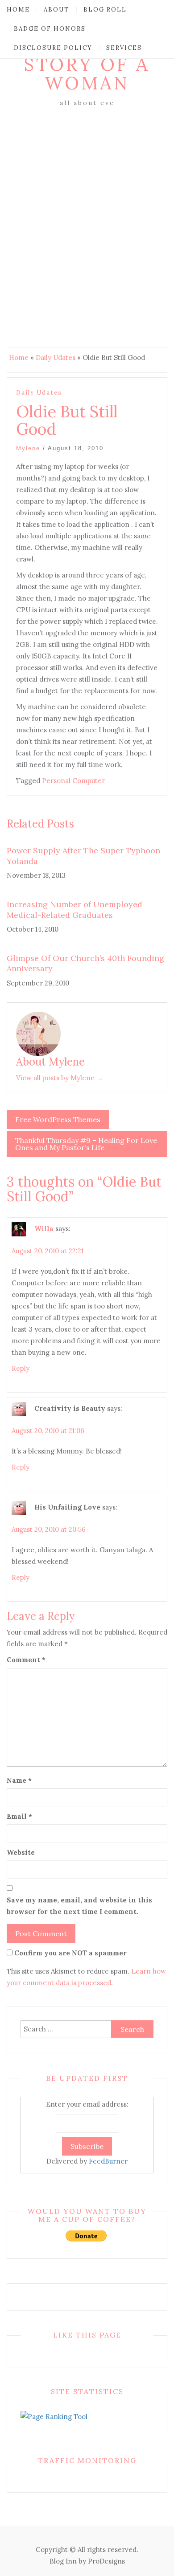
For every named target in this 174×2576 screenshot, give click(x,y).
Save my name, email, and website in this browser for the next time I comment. (79, 1906)
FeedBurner (108, 2161)
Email (19, 1816)
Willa (44, 1229)
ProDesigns (106, 2561)
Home (18, 10)
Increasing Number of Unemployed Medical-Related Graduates (75, 909)
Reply (21, 1368)
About (57, 10)
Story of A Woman (87, 74)
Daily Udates (56, 357)
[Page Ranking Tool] (54, 2416)
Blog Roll (105, 10)
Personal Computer (73, 781)
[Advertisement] (87, 200)
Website (21, 1852)
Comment (26, 1660)
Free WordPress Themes (58, 1119)
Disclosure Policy (53, 48)
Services (124, 48)
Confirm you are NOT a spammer (70, 1953)
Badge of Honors (50, 29)
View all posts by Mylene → (60, 1078)
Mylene (28, 448)
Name (19, 1780)
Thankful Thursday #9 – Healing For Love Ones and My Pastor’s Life (86, 1144)
